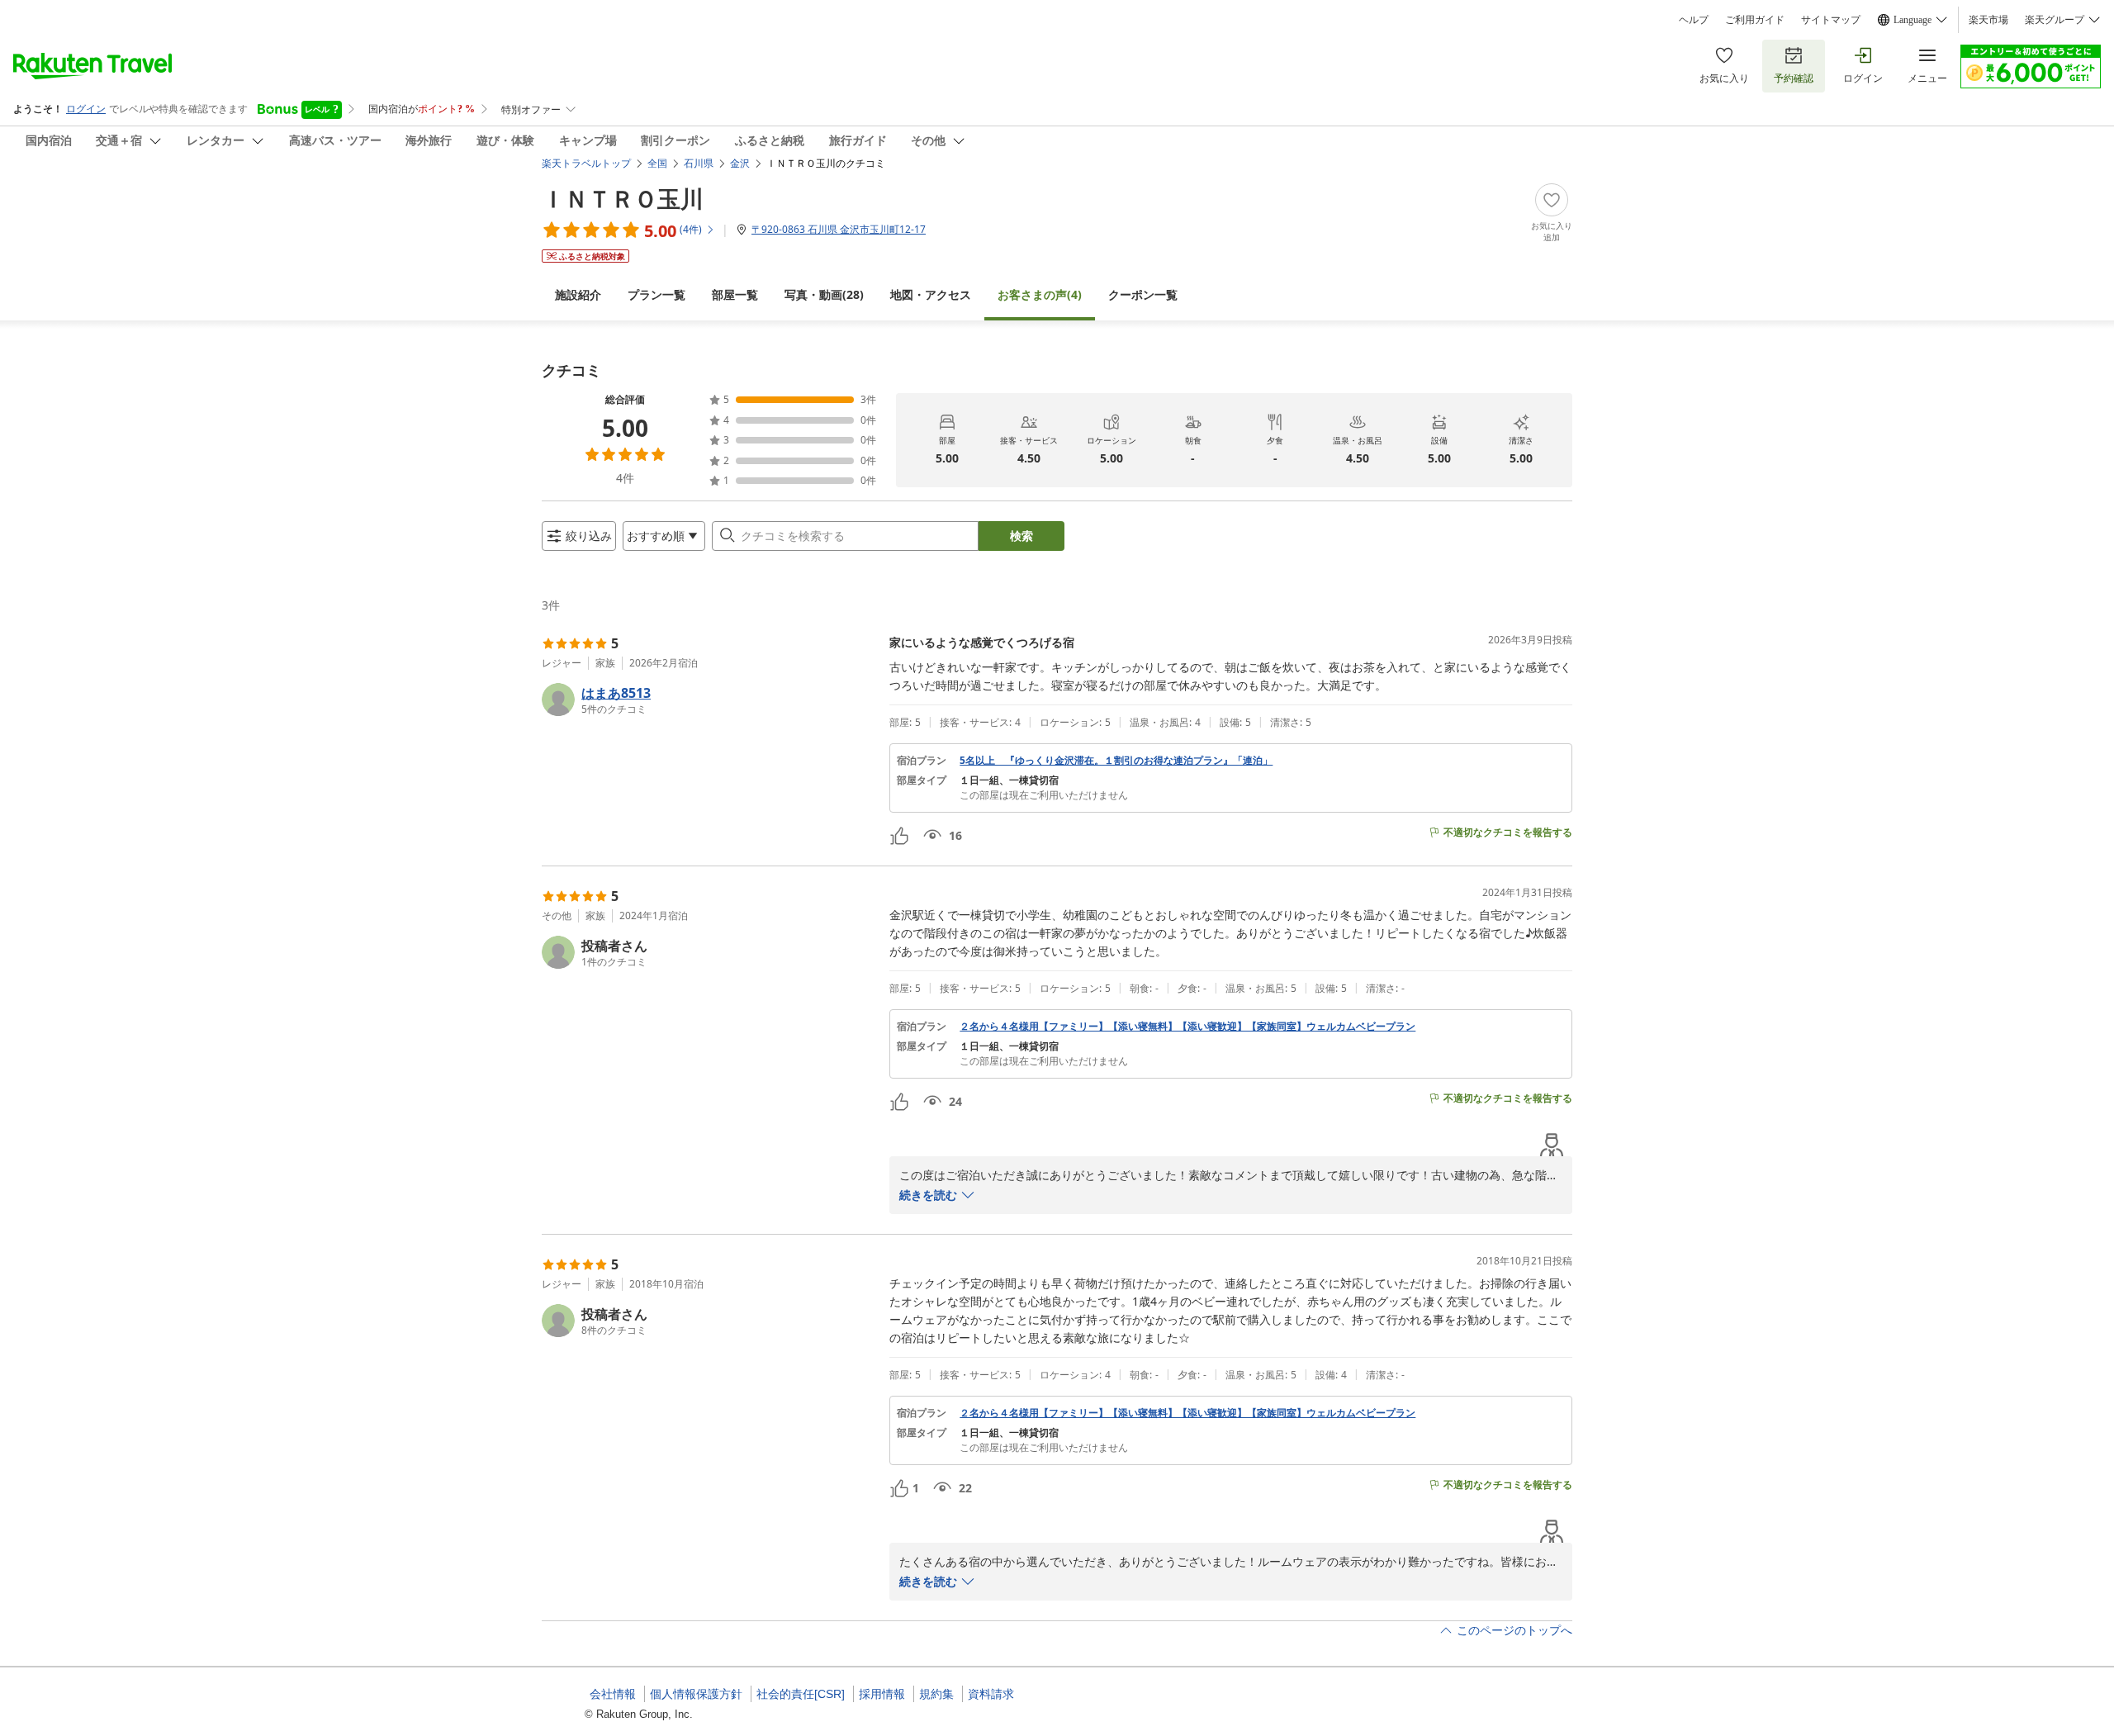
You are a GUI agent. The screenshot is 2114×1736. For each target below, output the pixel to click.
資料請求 (991, 1694)
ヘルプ (1694, 20)
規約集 (936, 1694)
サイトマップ (1831, 20)
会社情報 (613, 1694)
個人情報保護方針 (696, 1694)
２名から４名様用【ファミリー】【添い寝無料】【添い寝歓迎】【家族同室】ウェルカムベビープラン (1187, 1027)
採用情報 (882, 1694)
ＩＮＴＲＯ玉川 (623, 198)
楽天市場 (1988, 20)
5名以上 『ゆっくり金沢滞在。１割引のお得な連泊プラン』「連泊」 (1116, 761)
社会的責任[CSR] (801, 1694)
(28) (824, 294)
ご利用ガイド (1755, 20)
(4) (1040, 294)
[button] (709, 700)
